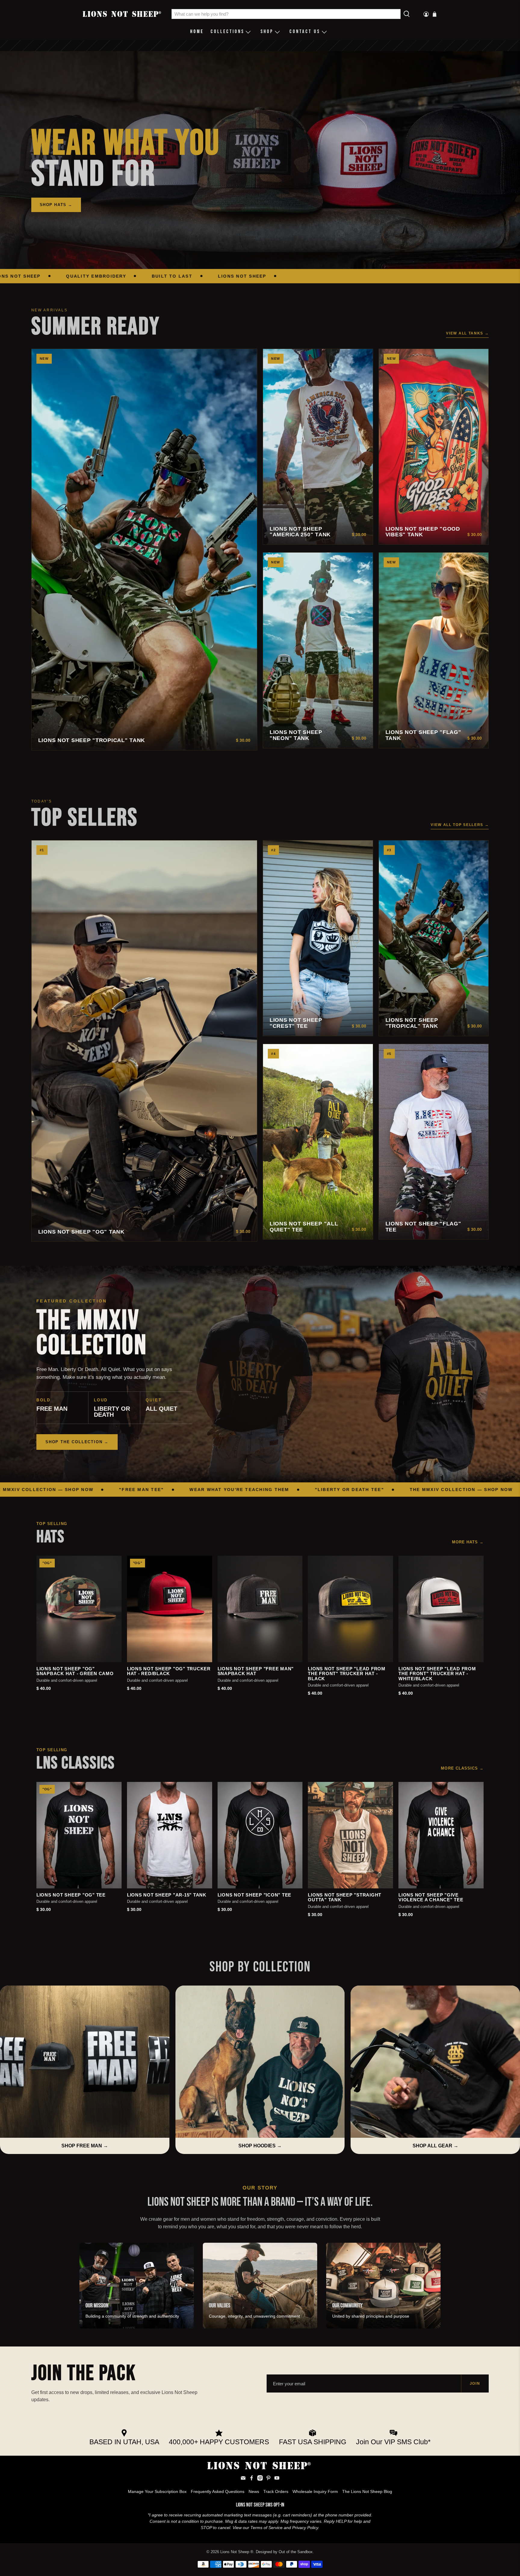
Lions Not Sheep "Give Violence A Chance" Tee (431, 1898)
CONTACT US (305, 32)
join (475, 2383)
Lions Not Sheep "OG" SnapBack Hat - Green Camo (75, 1671)
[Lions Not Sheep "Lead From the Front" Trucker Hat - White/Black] (441, 1609)
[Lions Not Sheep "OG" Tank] (144, 1041)
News (254, 2491)
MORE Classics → (462, 1768)
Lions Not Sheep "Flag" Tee (423, 1227)
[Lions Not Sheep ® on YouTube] (277, 2479)
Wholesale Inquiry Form (315, 2491)
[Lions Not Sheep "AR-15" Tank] (170, 1835)
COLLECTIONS (227, 32)
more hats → (468, 1542)
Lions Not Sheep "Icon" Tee (255, 1895)
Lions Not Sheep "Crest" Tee (296, 1023)
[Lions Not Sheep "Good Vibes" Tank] (434, 447)
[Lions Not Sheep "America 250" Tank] (318, 447)
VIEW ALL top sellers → (460, 825)
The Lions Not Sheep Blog (367, 2491)
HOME (197, 32)
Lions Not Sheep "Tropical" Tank (92, 740)
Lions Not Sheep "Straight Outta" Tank (345, 1898)
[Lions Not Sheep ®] (123, 14)
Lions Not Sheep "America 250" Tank (300, 532)
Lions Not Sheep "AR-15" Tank (167, 1895)
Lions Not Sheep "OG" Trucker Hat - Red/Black (169, 1671)
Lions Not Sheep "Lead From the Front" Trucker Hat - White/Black (437, 1674)
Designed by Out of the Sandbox (284, 2552)
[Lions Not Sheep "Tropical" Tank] (144, 550)
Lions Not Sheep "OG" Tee (71, 1895)
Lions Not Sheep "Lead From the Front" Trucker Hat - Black (347, 1674)
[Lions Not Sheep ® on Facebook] (252, 2479)
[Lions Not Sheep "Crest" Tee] (318, 938)
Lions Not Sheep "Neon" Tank (296, 735)
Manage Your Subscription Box (157, 2491)
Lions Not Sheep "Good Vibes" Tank (423, 532)
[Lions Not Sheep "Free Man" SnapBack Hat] (260, 1609)
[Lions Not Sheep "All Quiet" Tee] (318, 1142)
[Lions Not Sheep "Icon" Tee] (260, 1835)
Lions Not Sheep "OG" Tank (81, 1232)
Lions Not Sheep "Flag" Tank (423, 735)
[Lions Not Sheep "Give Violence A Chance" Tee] (441, 1835)
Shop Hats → (56, 205)
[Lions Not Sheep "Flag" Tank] (434, 650)
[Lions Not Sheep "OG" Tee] (79, 1835)
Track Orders (276, 2491)
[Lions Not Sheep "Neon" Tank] (318, 650)
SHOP (267, 32)
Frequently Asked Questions (218, 2491)
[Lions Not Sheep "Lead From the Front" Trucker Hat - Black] (350, 1609)
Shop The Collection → (77, 1442)
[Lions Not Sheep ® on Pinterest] (268, 2479)
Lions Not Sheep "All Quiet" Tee (304, 1227)
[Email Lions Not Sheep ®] (243, 2479)
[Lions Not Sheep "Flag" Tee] (434, 1142)
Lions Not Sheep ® (237, 2552)
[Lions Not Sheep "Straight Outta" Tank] (350, 1835)
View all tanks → (467, 333)
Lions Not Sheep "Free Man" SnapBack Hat (256, 1671)
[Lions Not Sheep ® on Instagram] (260, 2479)
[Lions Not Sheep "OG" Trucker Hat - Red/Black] (170, 1609)
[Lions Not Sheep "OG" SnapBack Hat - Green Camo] (79, 1609)
